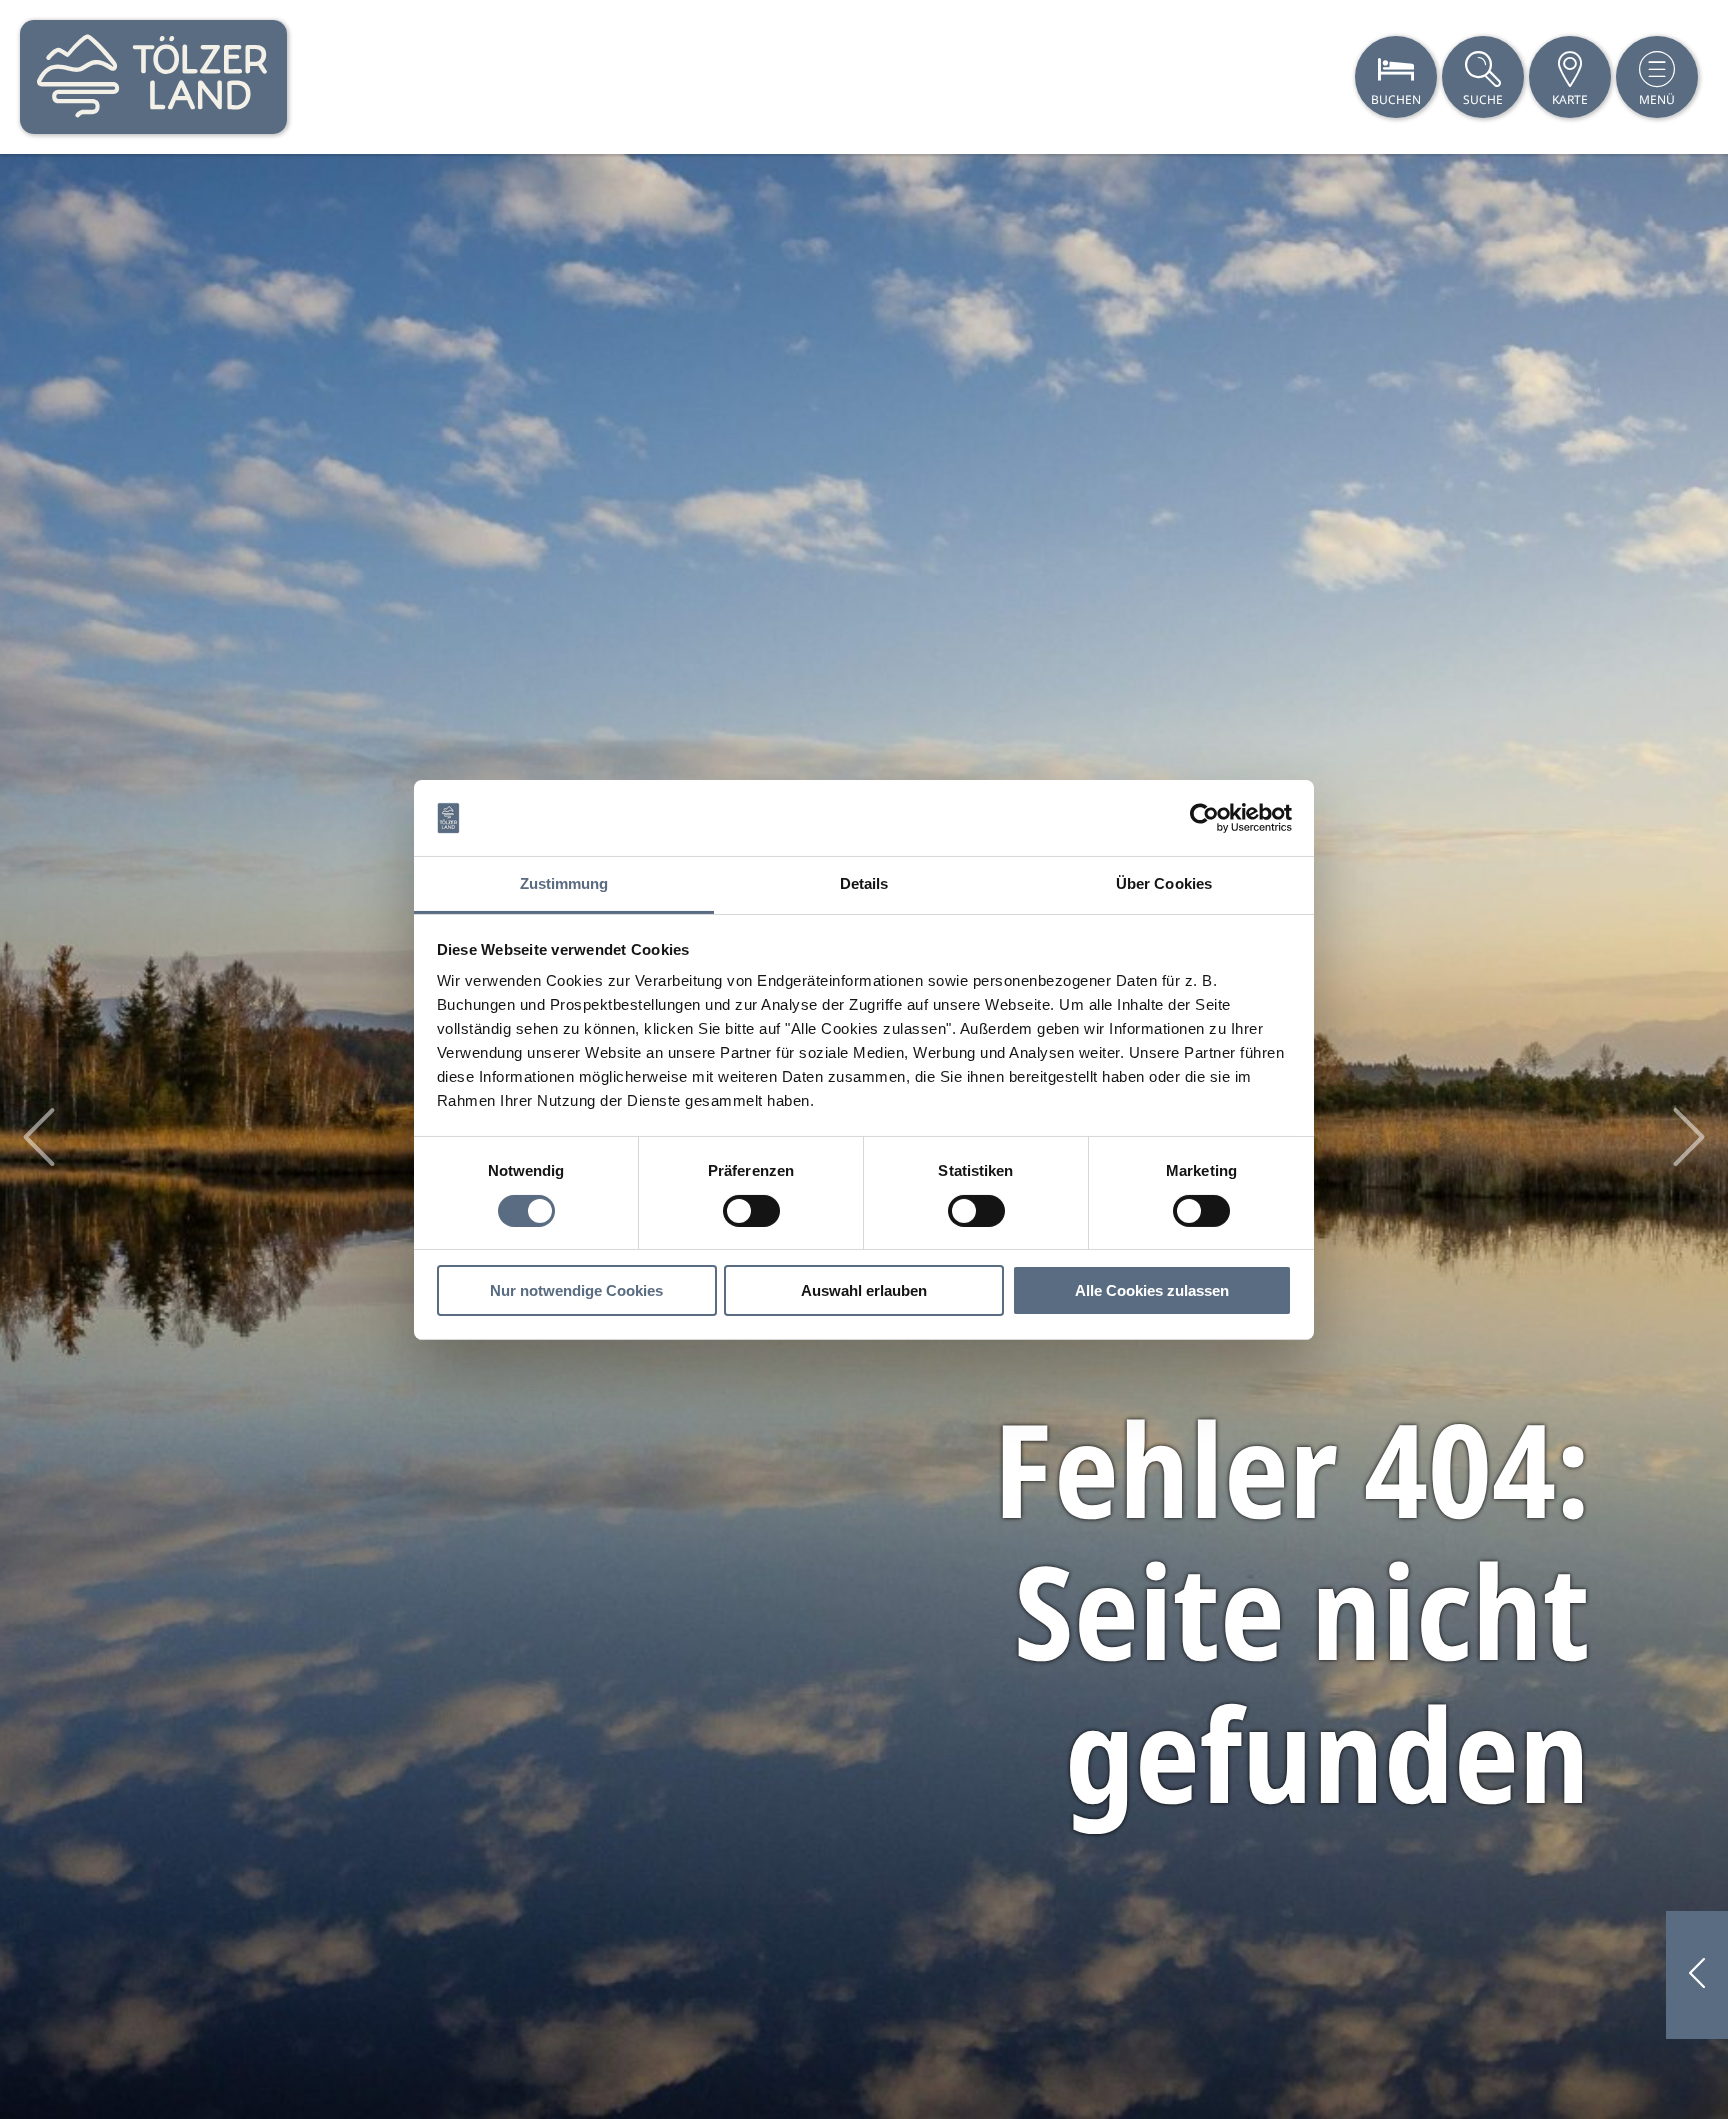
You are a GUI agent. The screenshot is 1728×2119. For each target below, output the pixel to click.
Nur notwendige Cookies (576, 1290)
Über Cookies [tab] (1164, 883)
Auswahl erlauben (864, 1290)
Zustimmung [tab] (564, 883)
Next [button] (1689, 1137)
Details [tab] (864, 883)
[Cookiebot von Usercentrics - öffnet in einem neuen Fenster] (1204, 818)
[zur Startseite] (153, 77)
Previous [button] (39, 1137)
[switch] (751, 1211)
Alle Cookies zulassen (1152, 1290)
